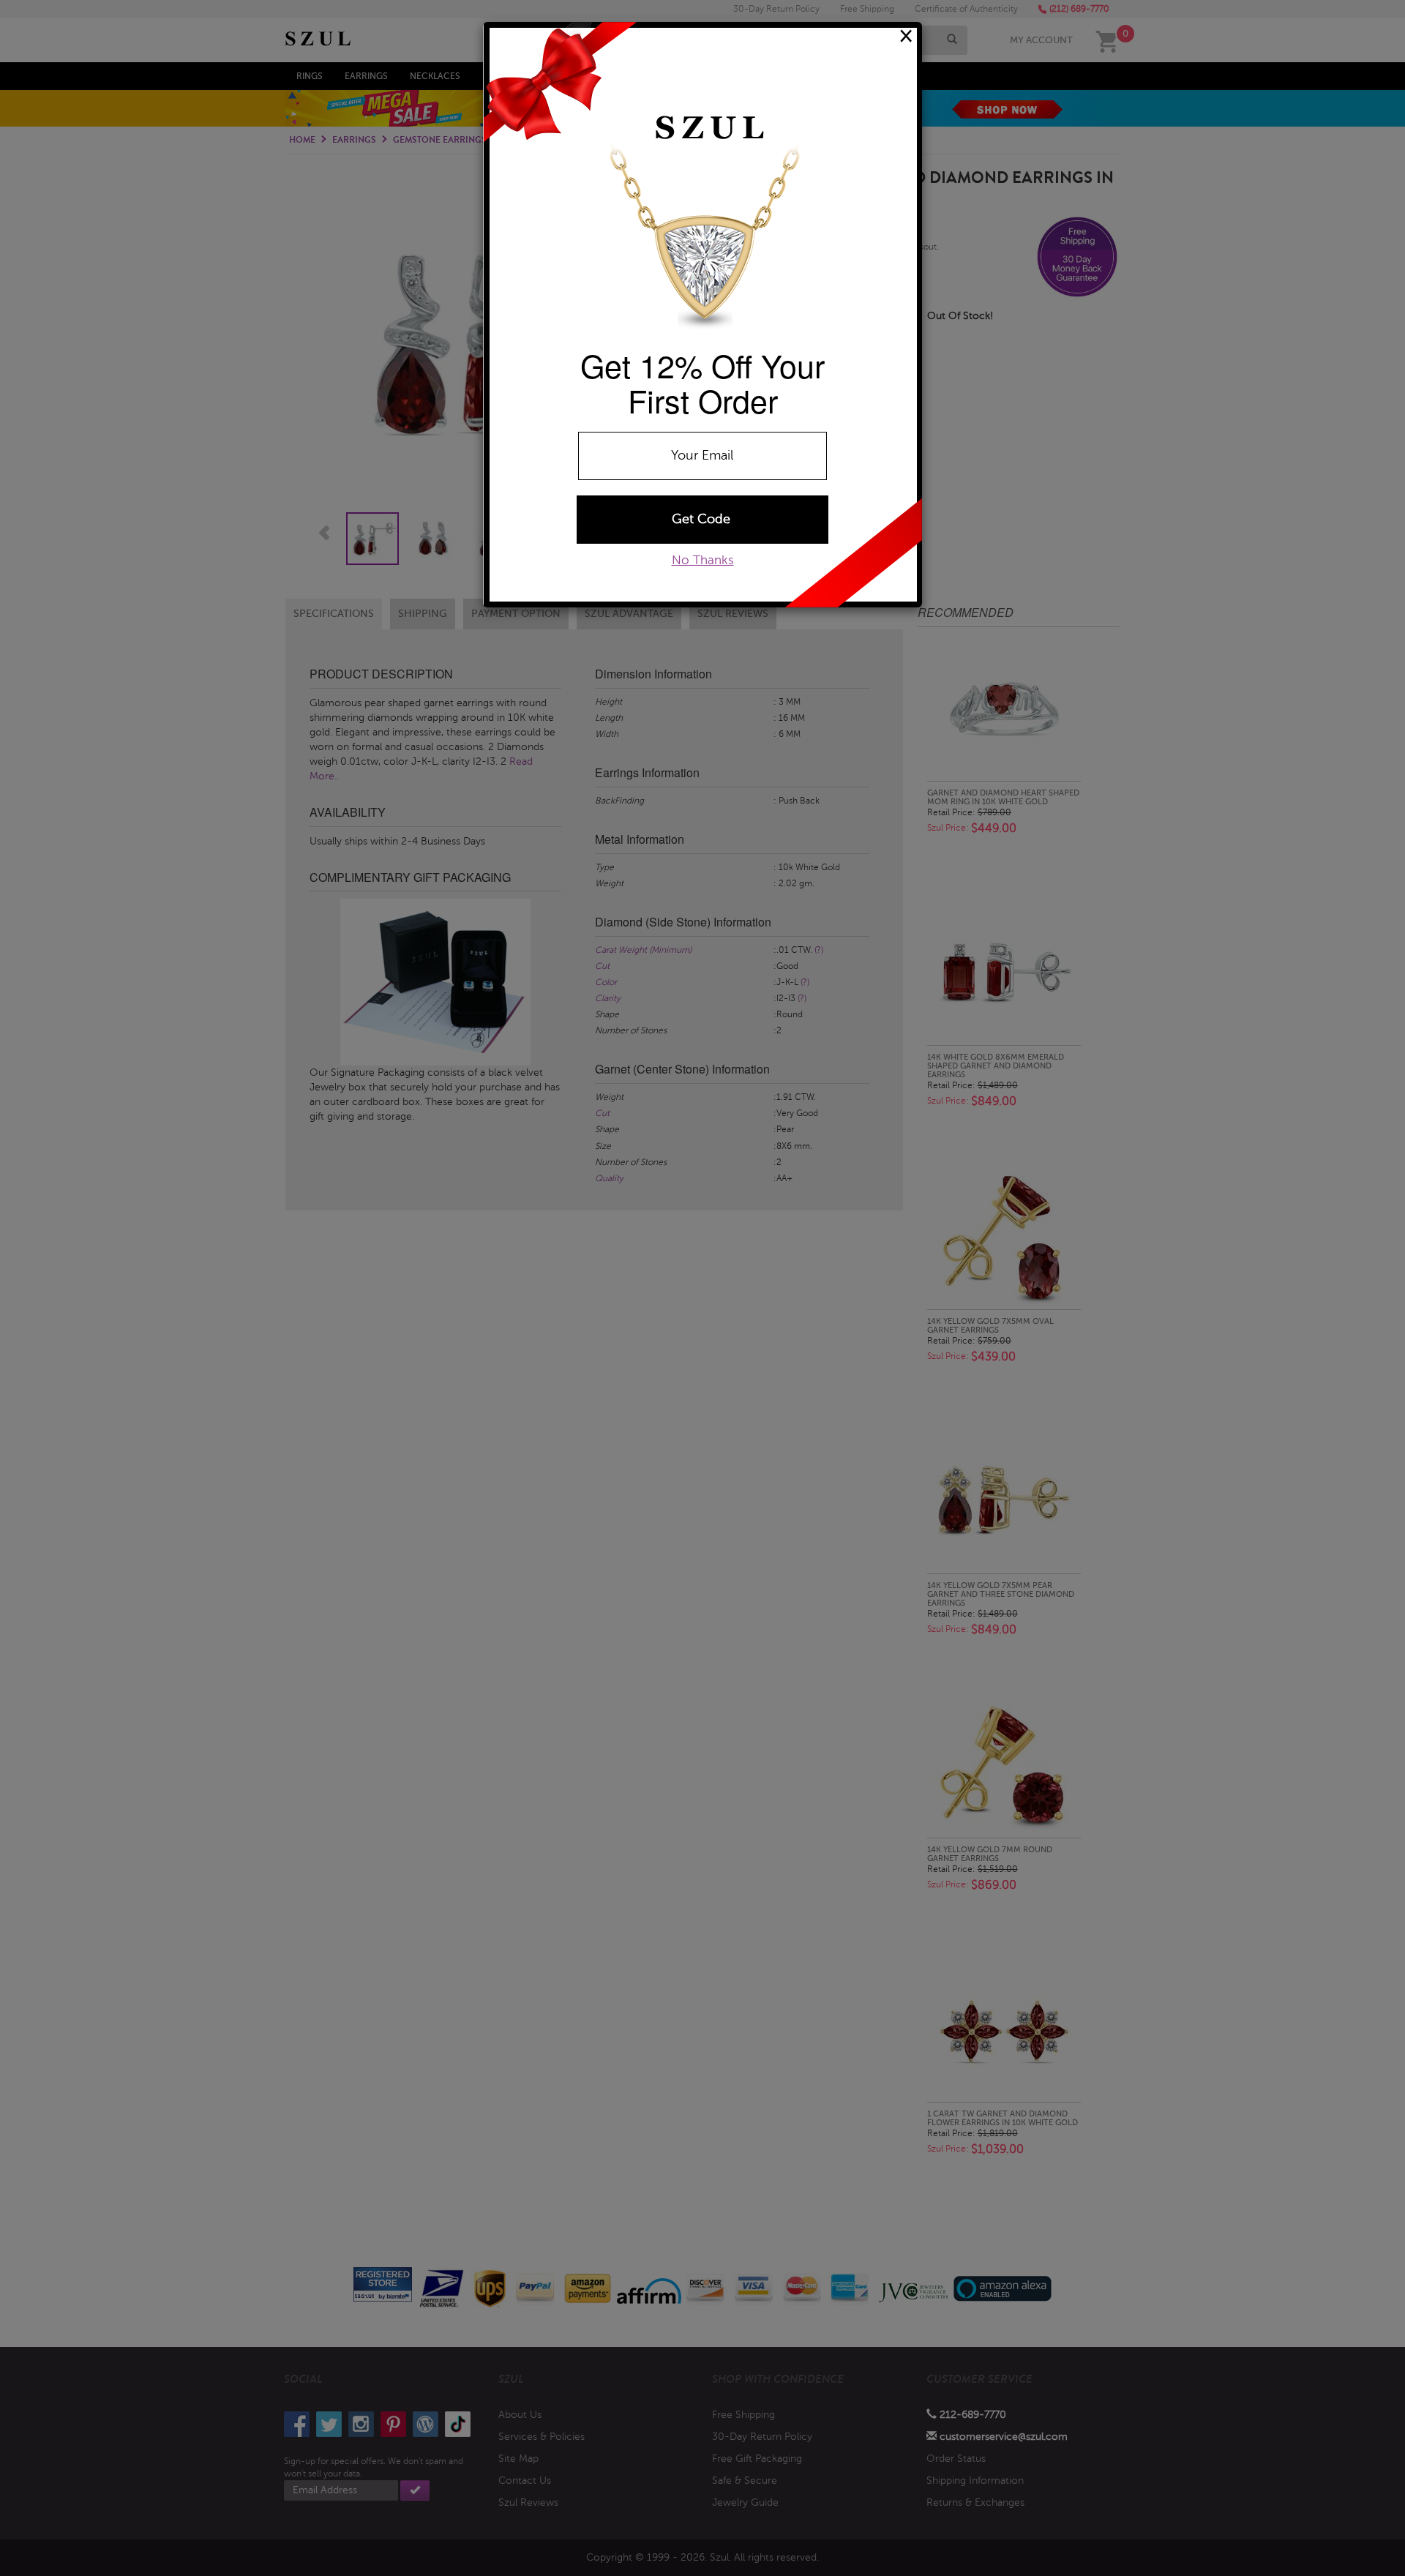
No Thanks (703, 560)
